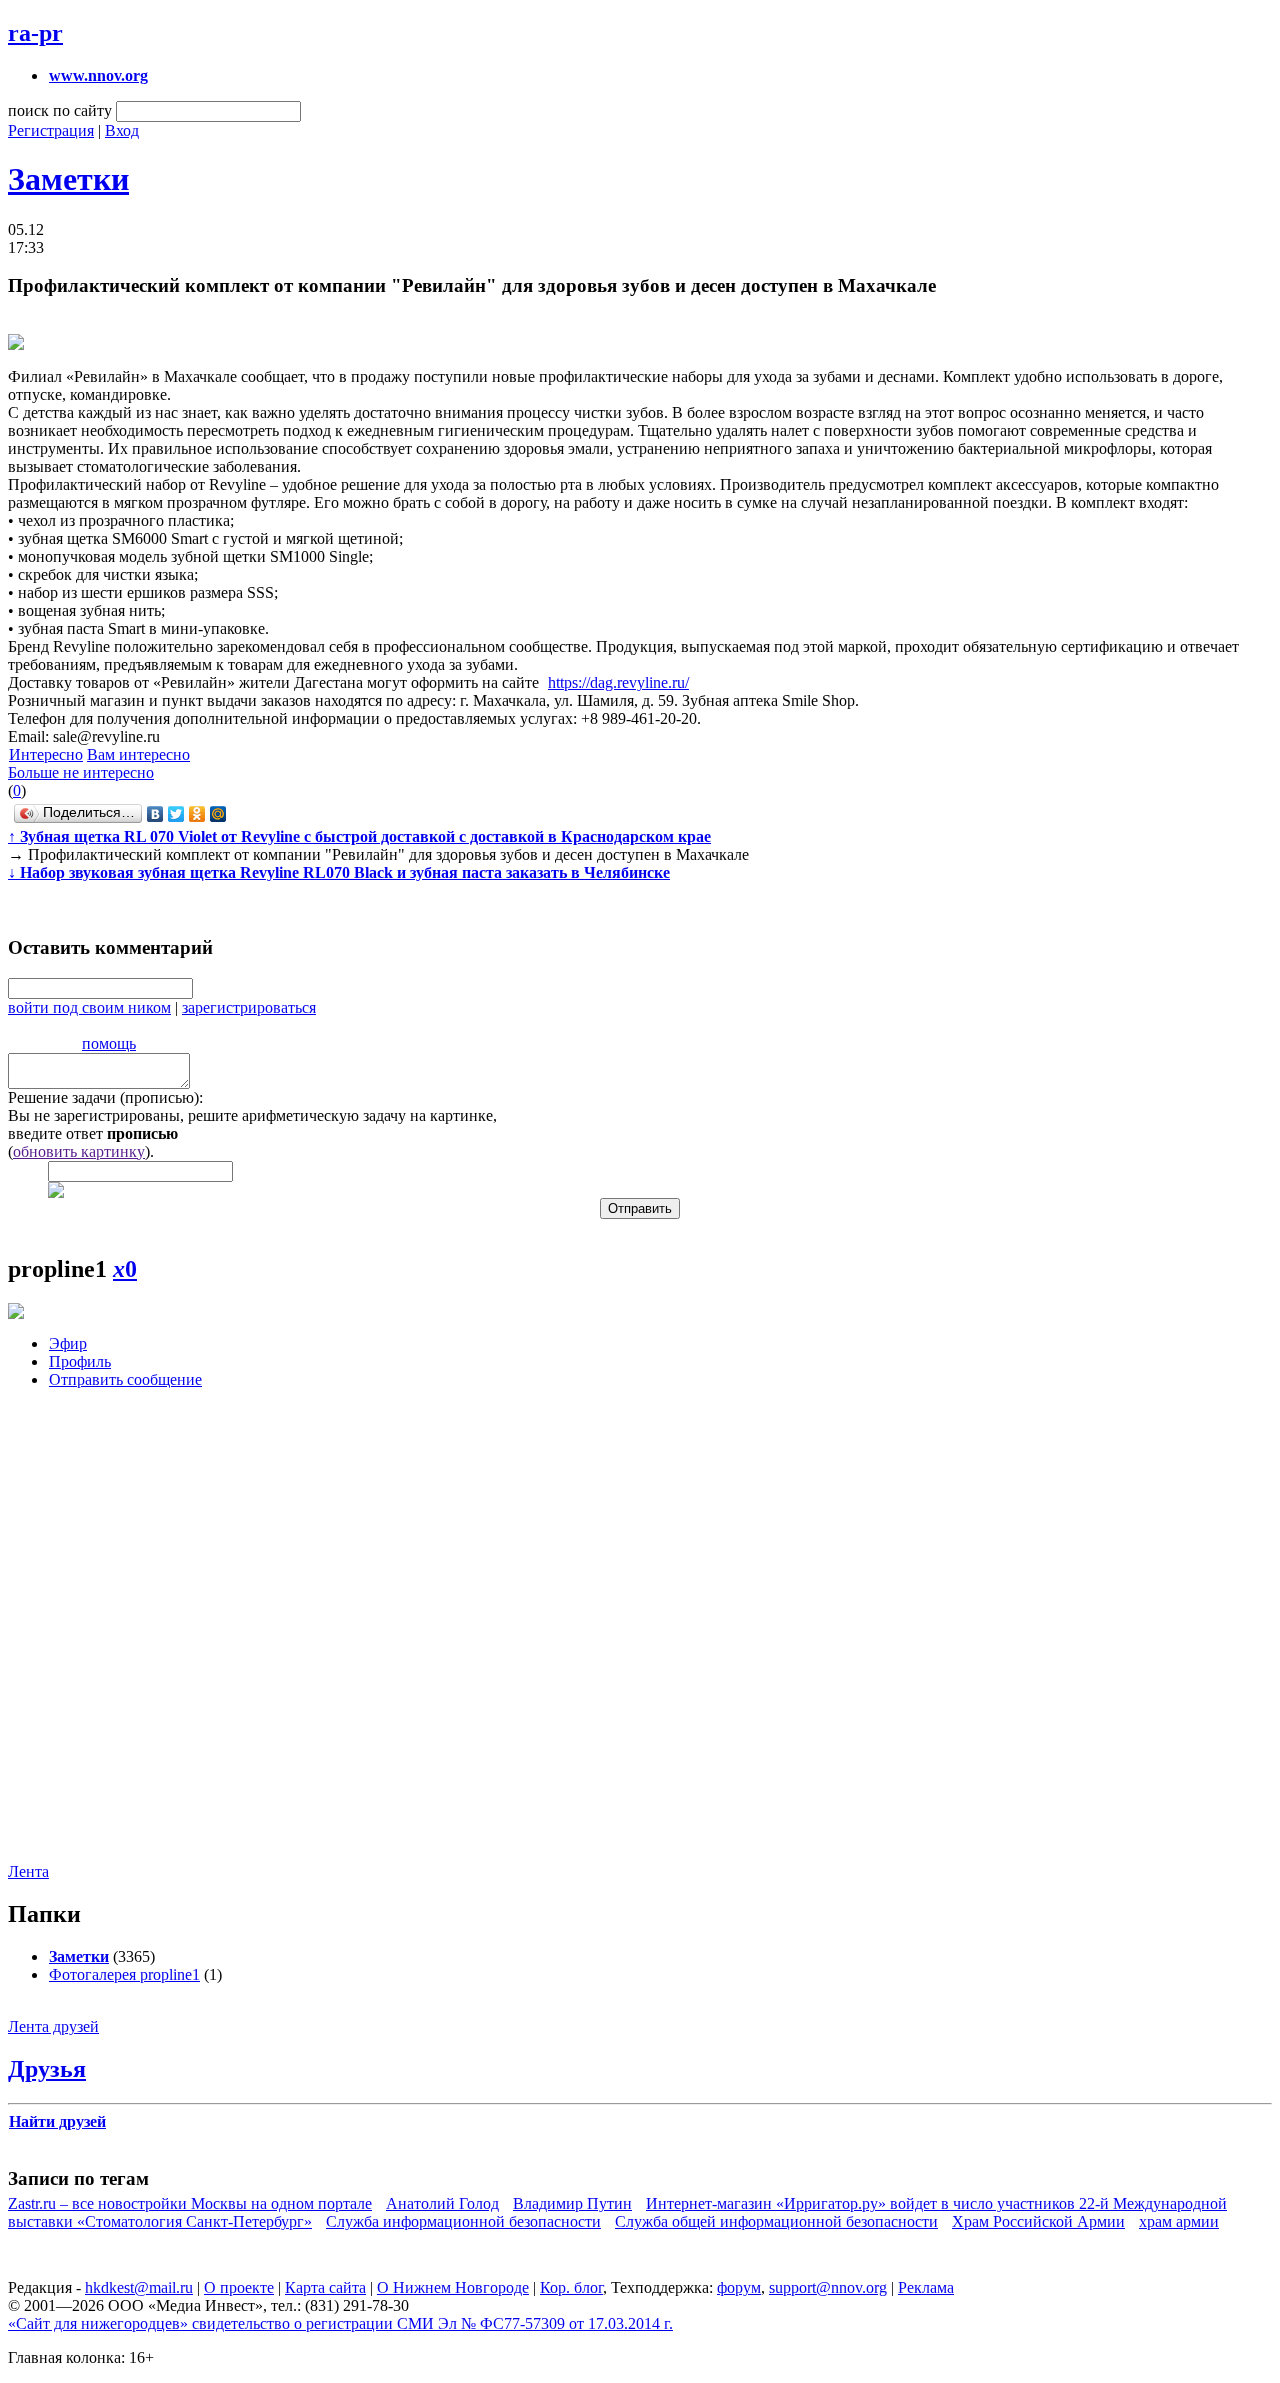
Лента (28, 1871)
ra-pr (35, 33)
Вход (122, 130)
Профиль (80, 1361)
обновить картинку (79, 1151)
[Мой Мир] (218, 814)
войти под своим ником (89, 1007)
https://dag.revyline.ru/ (618, 682)
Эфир (68, 1343)
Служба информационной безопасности (463, 2221)
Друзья (47, 2069)
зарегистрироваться (249, 1007)
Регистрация (51, 130)
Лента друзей (53, 2026)
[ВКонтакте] (155, 814)
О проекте (239, 2287)
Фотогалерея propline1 (124, 1974)
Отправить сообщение (125, 1379)
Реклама (926, 2287)
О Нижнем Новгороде (453, 2287)
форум (739, 2287)
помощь (109, 1043)
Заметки (68, 179)
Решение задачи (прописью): (105, 1097)
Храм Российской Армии (1038, 2221)
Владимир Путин (572, 2203)
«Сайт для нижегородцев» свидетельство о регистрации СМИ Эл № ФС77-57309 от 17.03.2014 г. (340, 2323)
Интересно (46, 754)
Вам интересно (138, 754)
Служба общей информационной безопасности (776, 2221)
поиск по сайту (60, 110)
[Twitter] (176, 814)
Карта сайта (325, 2287)
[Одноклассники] (197, 814)
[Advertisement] (128, 1641)
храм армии (1179, 2221)
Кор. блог (571, 2287)
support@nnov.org (828, 2287)
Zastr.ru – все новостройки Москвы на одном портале (190, 2203)
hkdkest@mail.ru (139, 2287)
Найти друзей (57, 2121)
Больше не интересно (81, 772)
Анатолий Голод (442, 2203)
